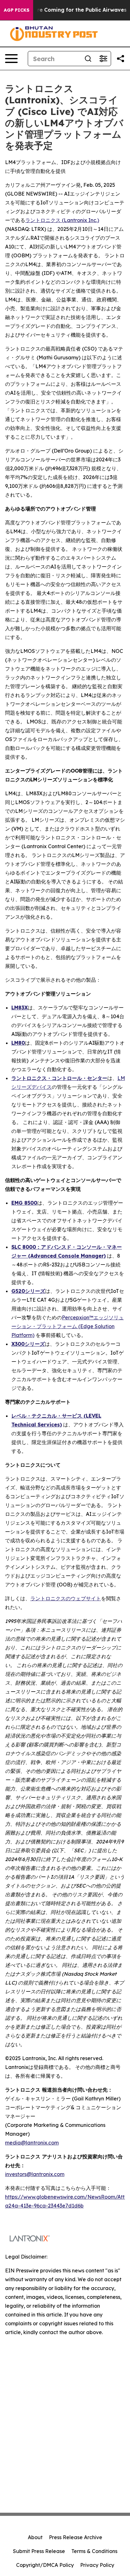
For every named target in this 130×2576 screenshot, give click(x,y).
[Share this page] (121, 59)
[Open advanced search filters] (103, 59)
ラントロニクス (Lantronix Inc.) (62, 220)
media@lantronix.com (32, 2143)
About (35, 2537)
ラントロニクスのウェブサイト (66, 1598)
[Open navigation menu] (11, 59)
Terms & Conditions (94, 2551)
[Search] (88, 59)
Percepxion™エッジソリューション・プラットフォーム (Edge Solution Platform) (68, 1326)
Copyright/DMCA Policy (45, 2565)
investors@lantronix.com (35, 2174)
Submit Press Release (39, 2551)
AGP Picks (17, 10)
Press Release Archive (76, 2537)
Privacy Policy (97, 2565)
